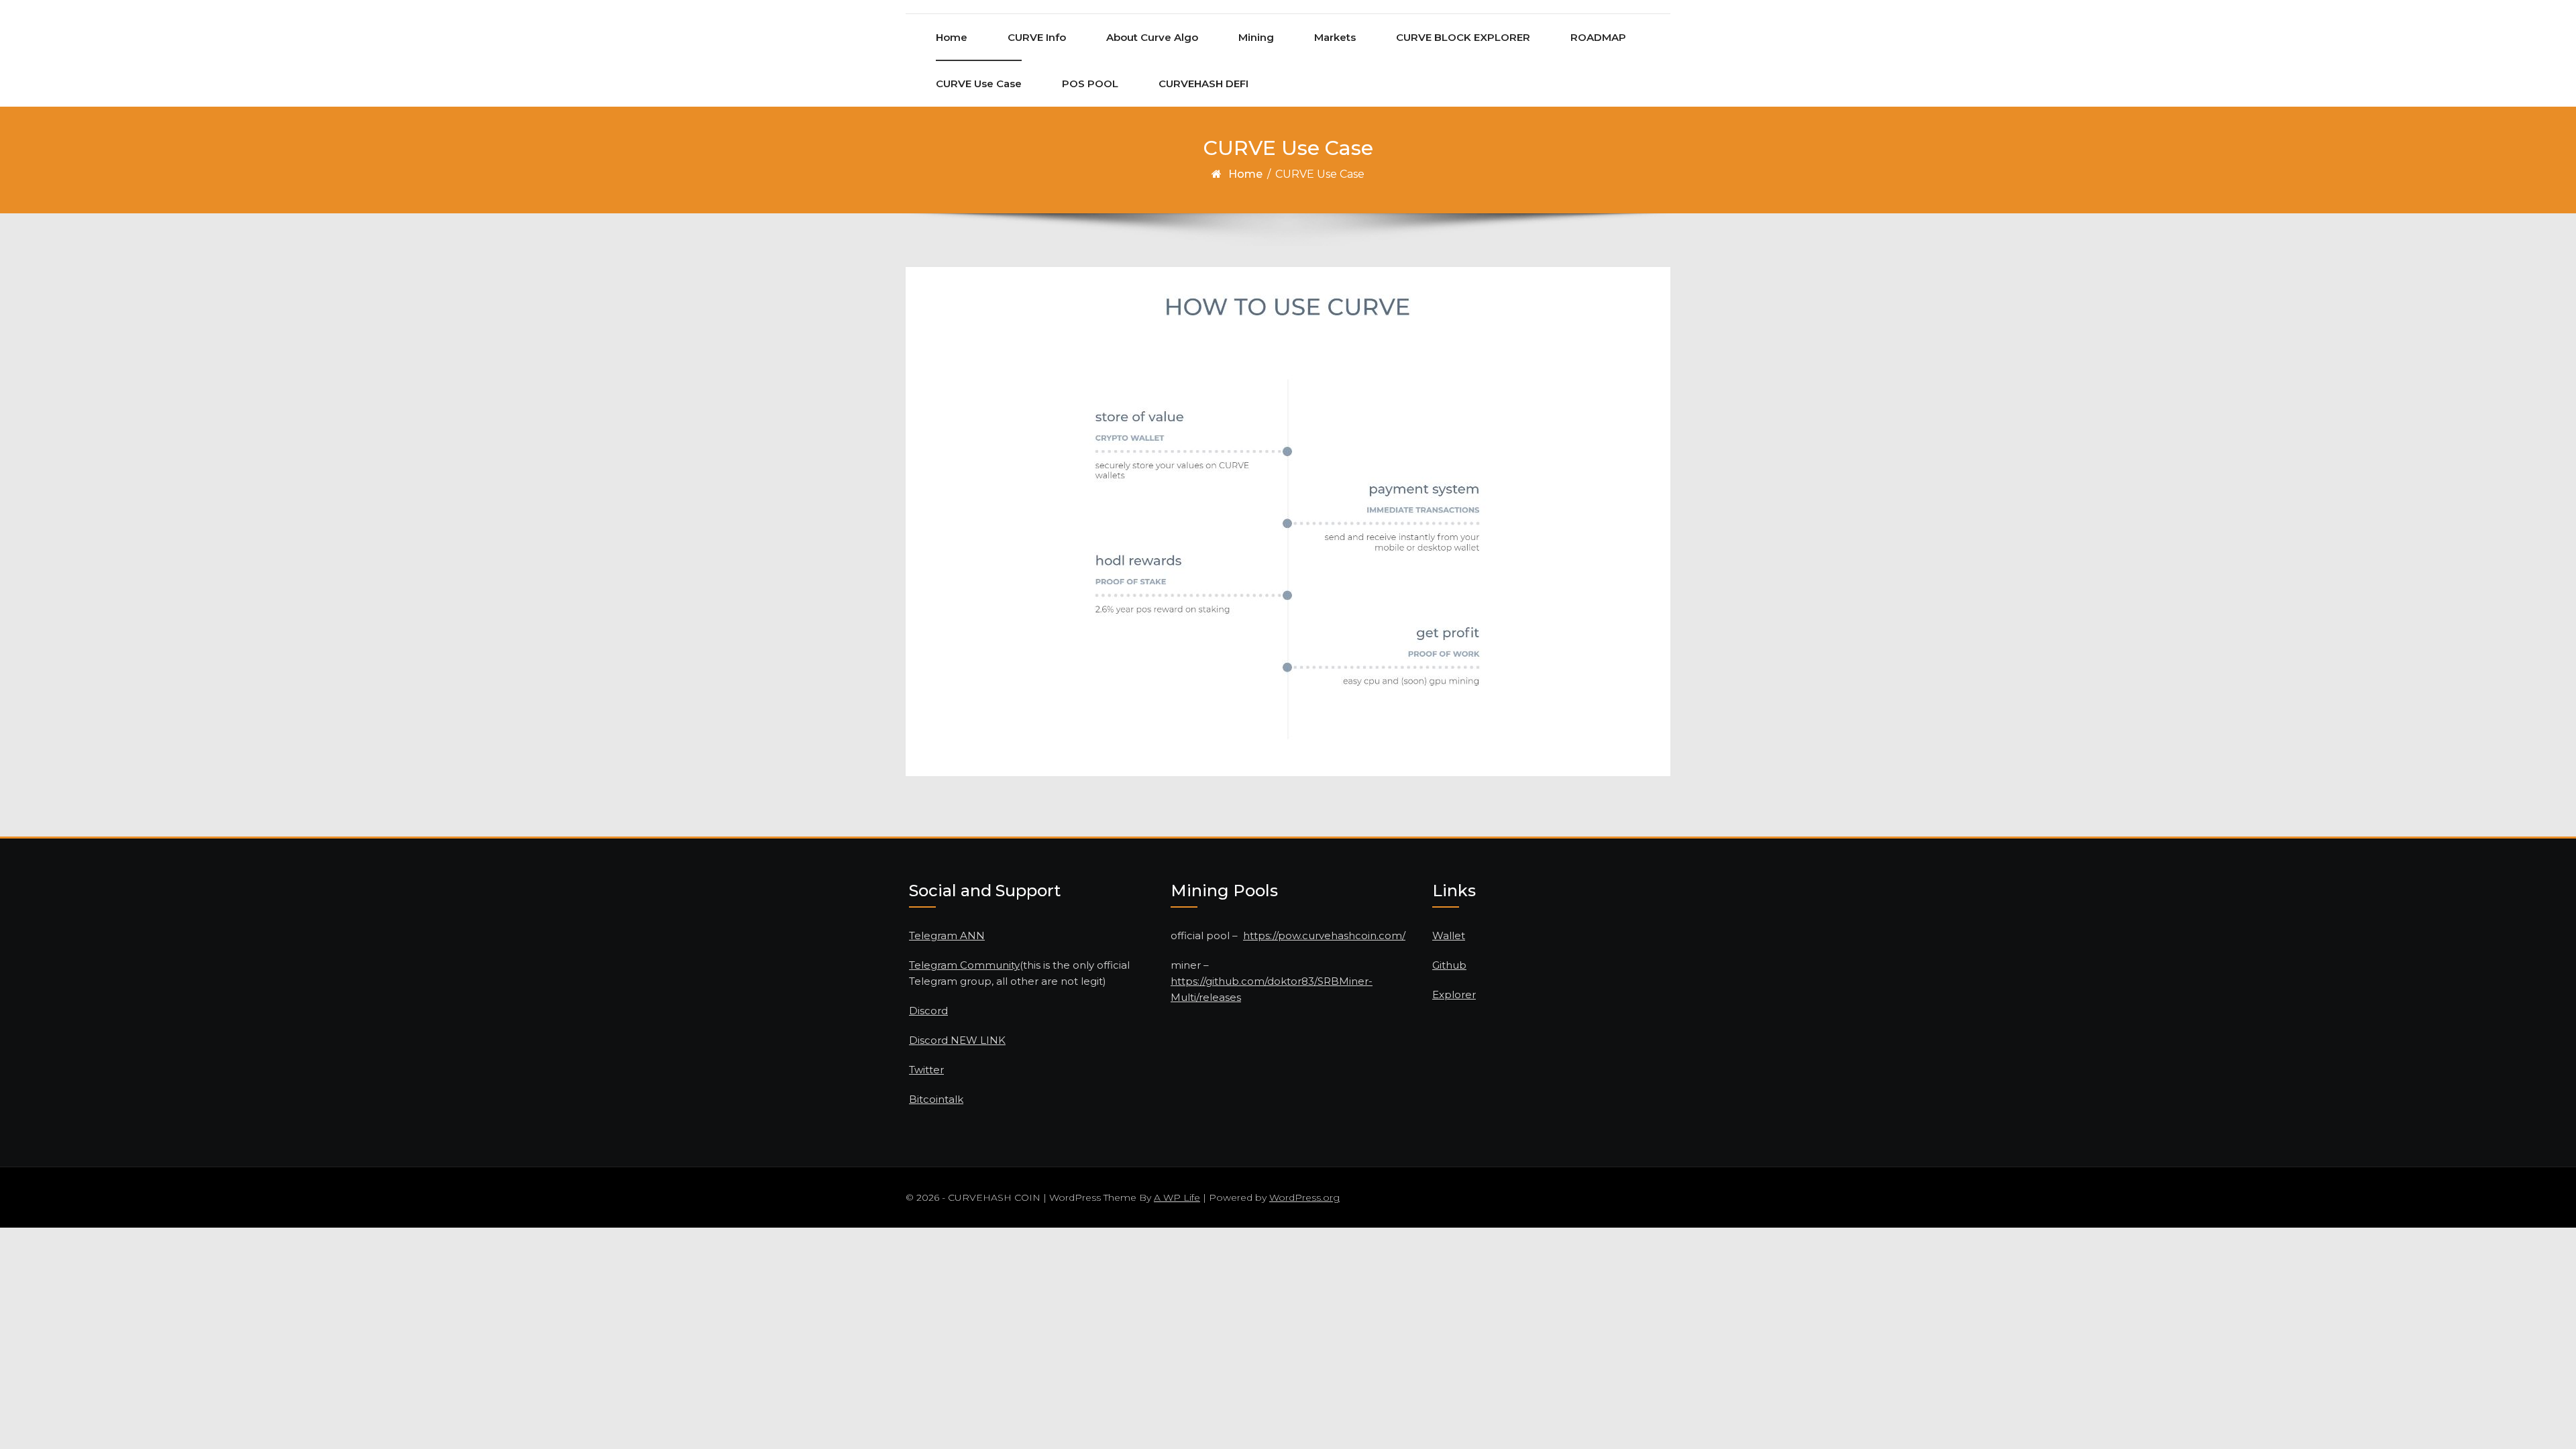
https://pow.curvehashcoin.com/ (1324, 935)
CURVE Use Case (979, 84)
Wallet (1449, 935)
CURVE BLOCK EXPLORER (1463, 37)
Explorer (1454, 995)
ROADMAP (1598, 37)
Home (952, 37)
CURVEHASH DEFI (1203, 84)
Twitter (926, 1070)
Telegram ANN (947, 935)
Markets (1335, 37)
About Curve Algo (1152, 37)
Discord (928, 1011)
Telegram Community (964, 965)
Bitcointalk (936, 1099)
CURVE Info (1037, 37)
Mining (1256, 37)
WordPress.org (1304, 1197)
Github (1449, 965)
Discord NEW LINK (957, 1040)
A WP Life (1177, 1197)
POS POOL (1090, 84)
